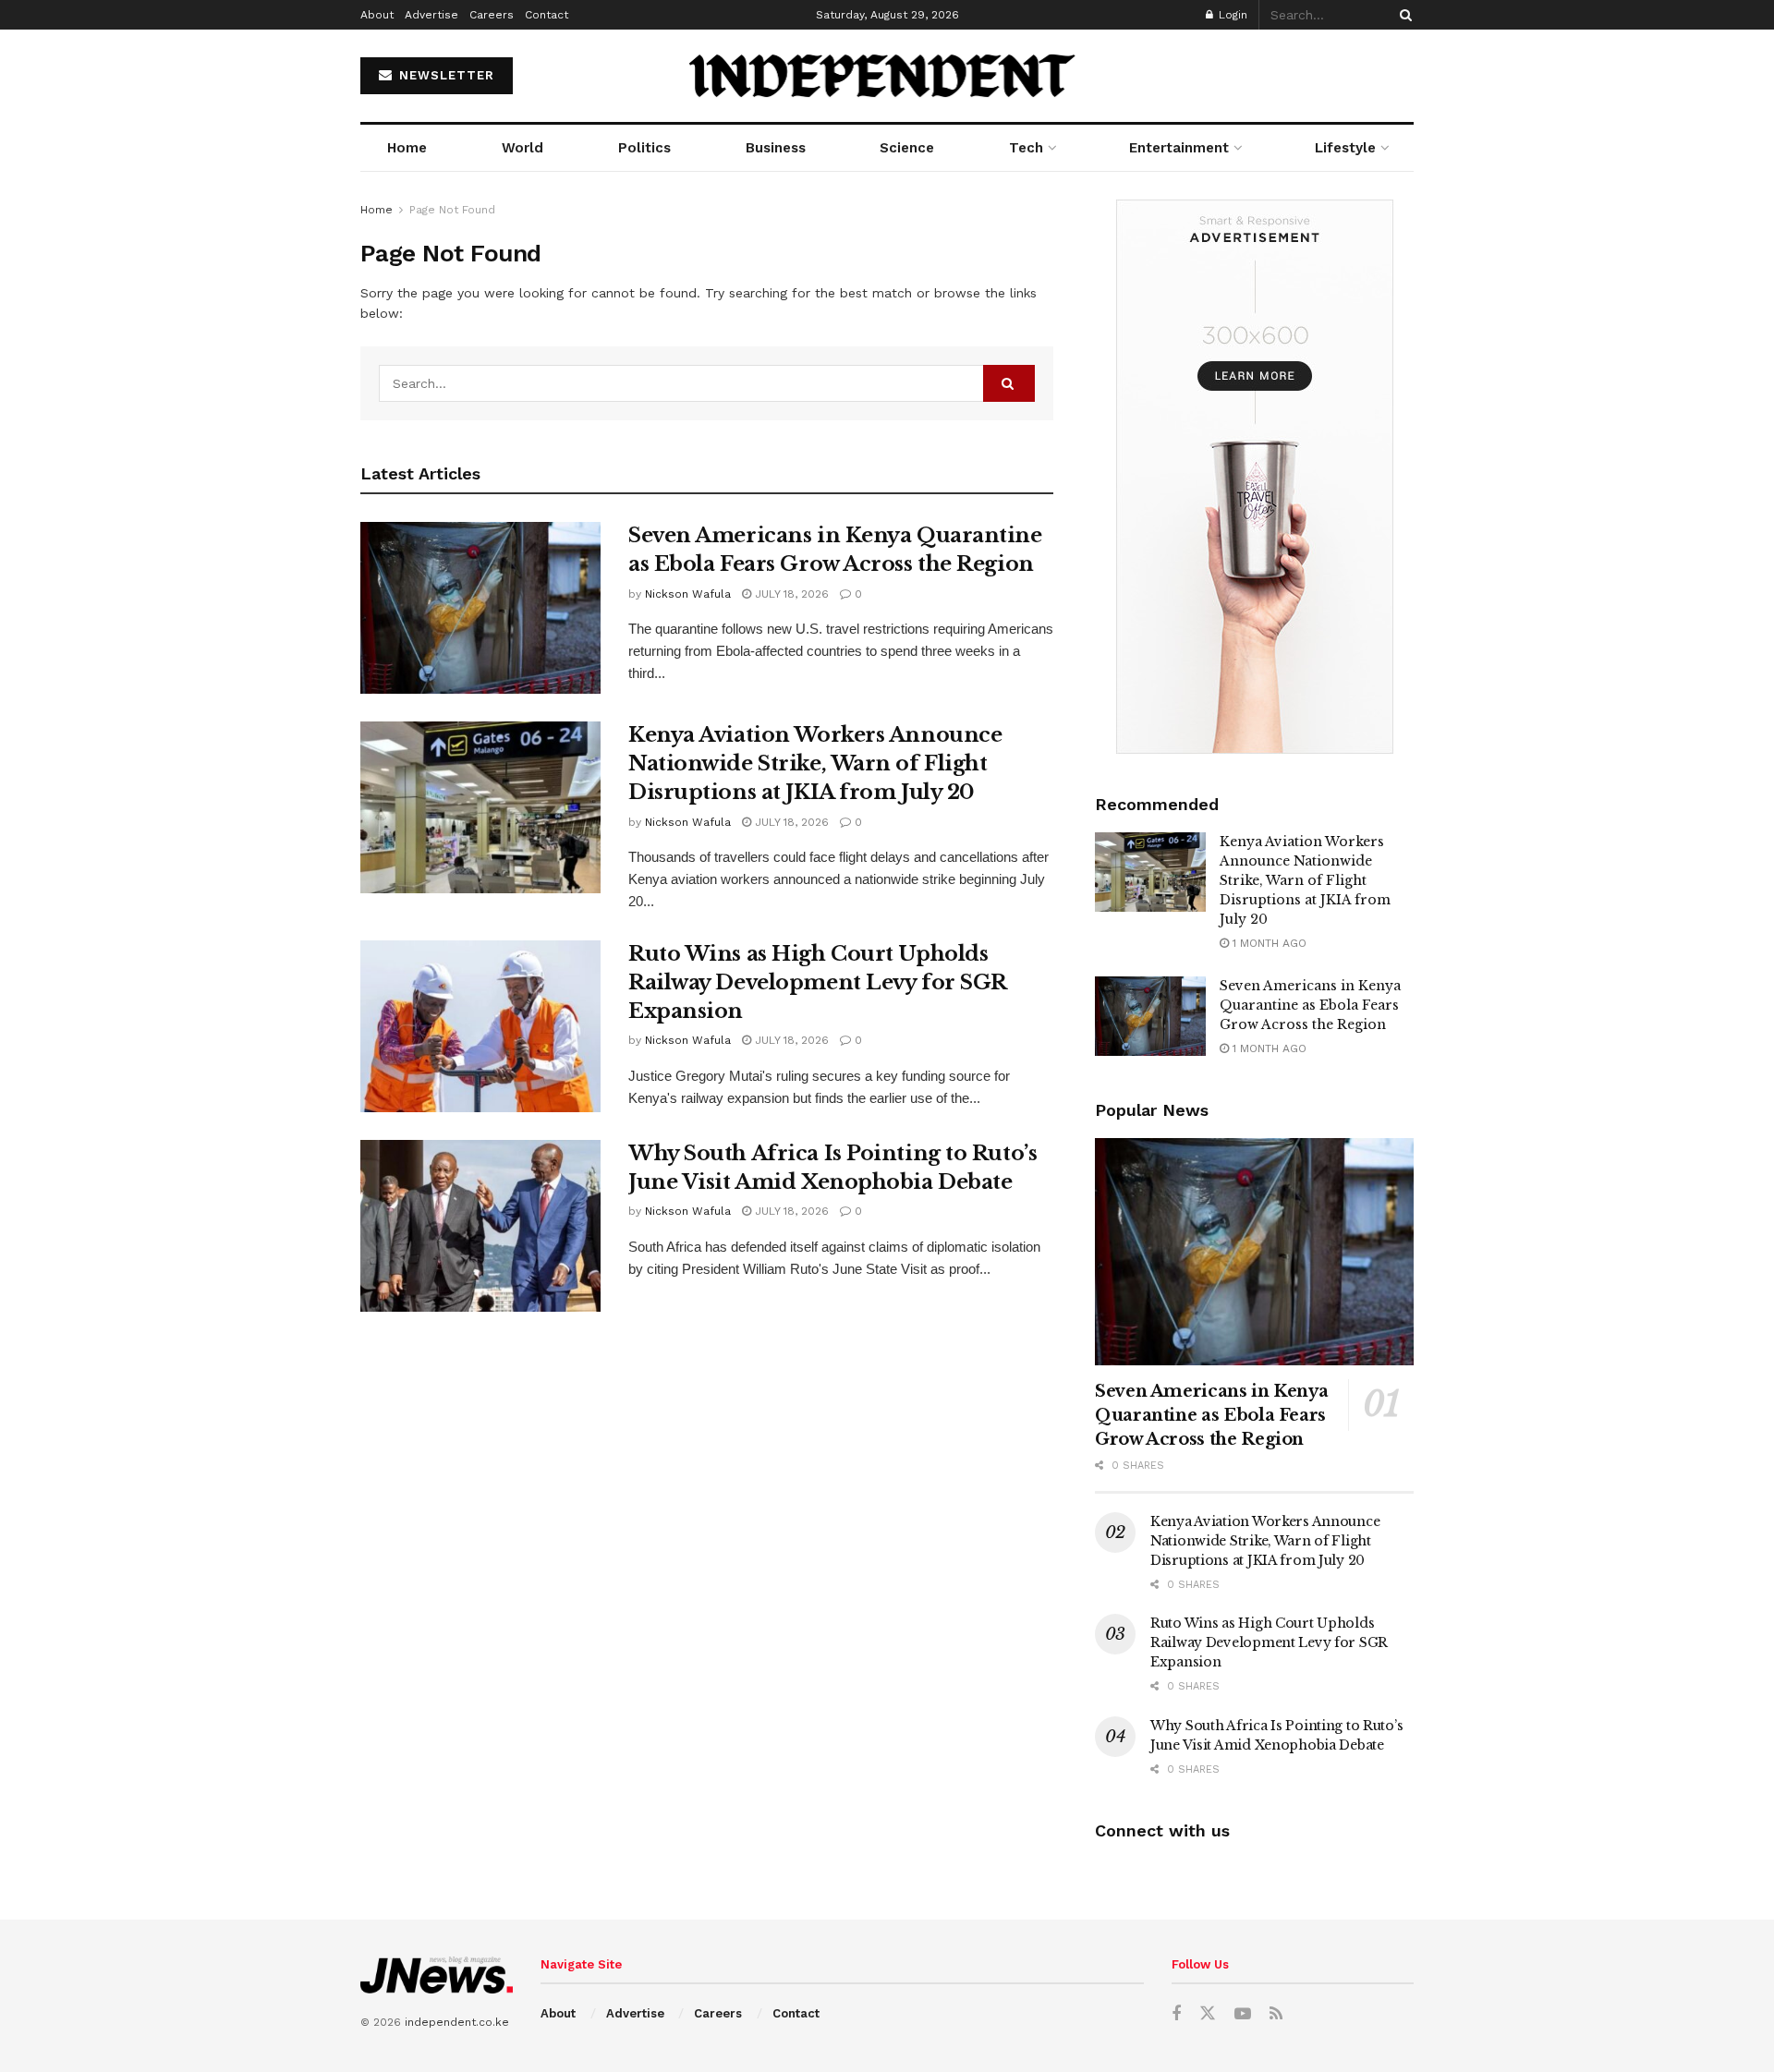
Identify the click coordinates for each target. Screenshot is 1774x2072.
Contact (547, 15)
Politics (644, 148)
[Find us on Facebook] (1176, 2014)
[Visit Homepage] (887, 76)
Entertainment (1179, 148)
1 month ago (1268, 943)
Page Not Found (452, 210)
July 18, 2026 (790, 594)
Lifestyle (1345, 148)
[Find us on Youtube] (1243, 2014)
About (377, 15)
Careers (492, 15)
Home (407, 148)
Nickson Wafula (688, 594)
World (522, 148)
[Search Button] (1403, 15)
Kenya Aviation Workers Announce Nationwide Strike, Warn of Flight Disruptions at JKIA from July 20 (815, 763)
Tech (1026, 148)
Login (1231, 15)
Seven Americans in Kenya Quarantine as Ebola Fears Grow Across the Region (1310, 1005)
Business (776, 148)
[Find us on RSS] (1276, 2014)
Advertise (431, 15)
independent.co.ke (457, 2022)
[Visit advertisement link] (1254, 477)
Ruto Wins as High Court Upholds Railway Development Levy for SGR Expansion (817, 982)
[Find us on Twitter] (1208, 2014)
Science (907, 148)
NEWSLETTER (444, 75)
